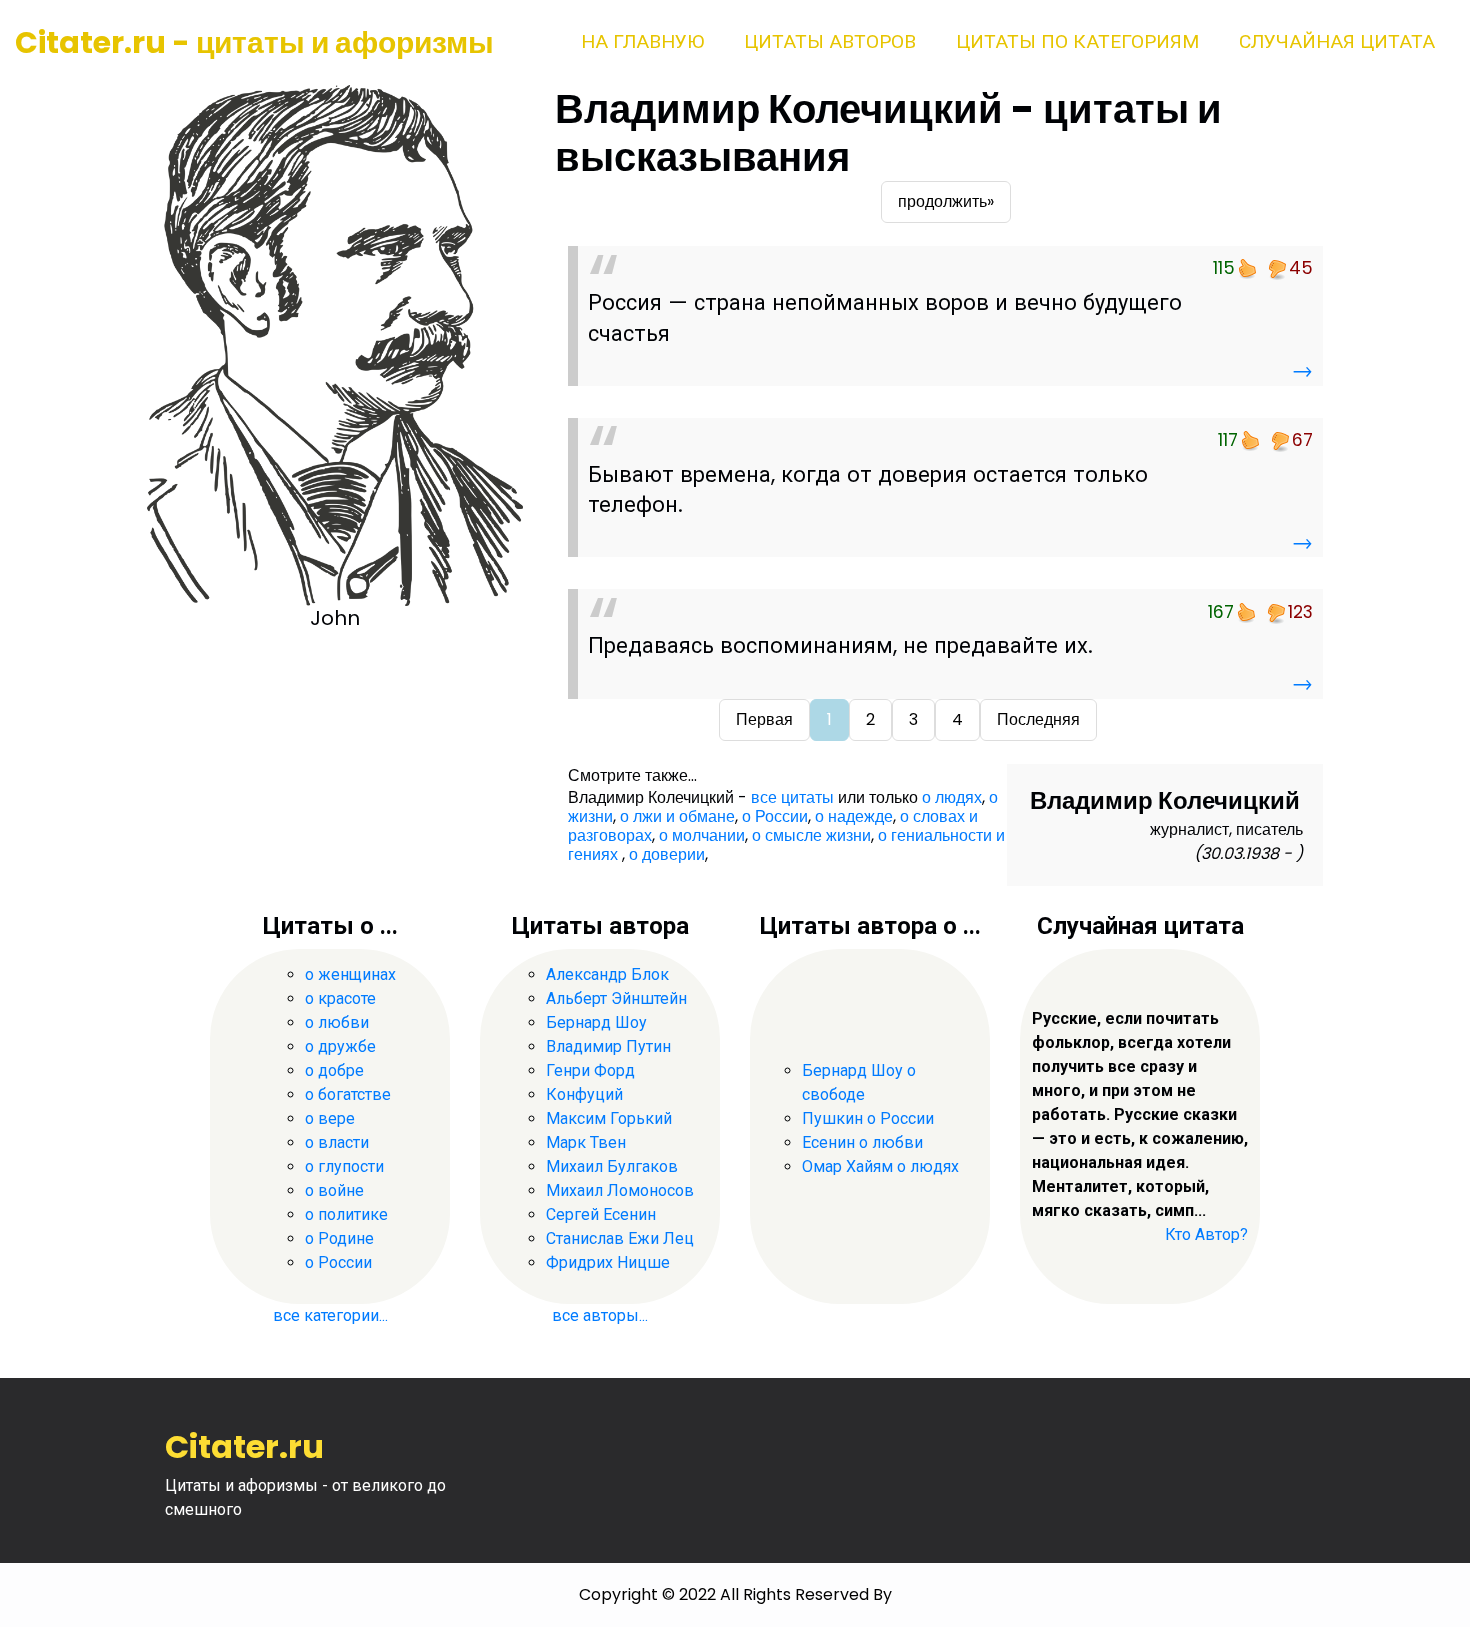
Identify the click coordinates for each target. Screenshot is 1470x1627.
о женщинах (350, 974)
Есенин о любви (862, 1142)
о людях (952, 797)
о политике (346, 1214)
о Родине (339, 1238)
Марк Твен (586, 1142)
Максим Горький (609, 1118)
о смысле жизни (811, 835)
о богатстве (348, 1094)
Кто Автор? (1206, 1234)
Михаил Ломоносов (620, 1190)
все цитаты (792, 797)
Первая (764, 719)
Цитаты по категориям (1077, 41)
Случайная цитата (1337, 41)
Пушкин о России (868, 1118)
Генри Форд (590, 1070)
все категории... (330, 1315)
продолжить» (946, 201)
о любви (337, 1022)
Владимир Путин (608, 1046)
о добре (334, 1070)
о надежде (854, 816)
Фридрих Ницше (608, 1262)
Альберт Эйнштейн (616, 998)
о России (775, 816)
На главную (642, 41)
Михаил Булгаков (612, 1166)
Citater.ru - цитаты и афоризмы (254, 42)
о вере (330, 1118)
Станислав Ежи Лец (620, 1238)
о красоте (340, 998)
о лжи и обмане (677, 816)
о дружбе (340, 1046)
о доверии (667, 854)
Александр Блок (607, 974)
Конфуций (584, 1094)
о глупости (344, 1166)
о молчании (702, 835)
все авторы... (600, 1315)
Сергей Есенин (601, 1214)
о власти (337, 1142)
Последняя (1038, 719)
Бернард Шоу (596, 1022)
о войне (334, 1190)
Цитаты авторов (830, 41)
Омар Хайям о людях (880, 1166)
